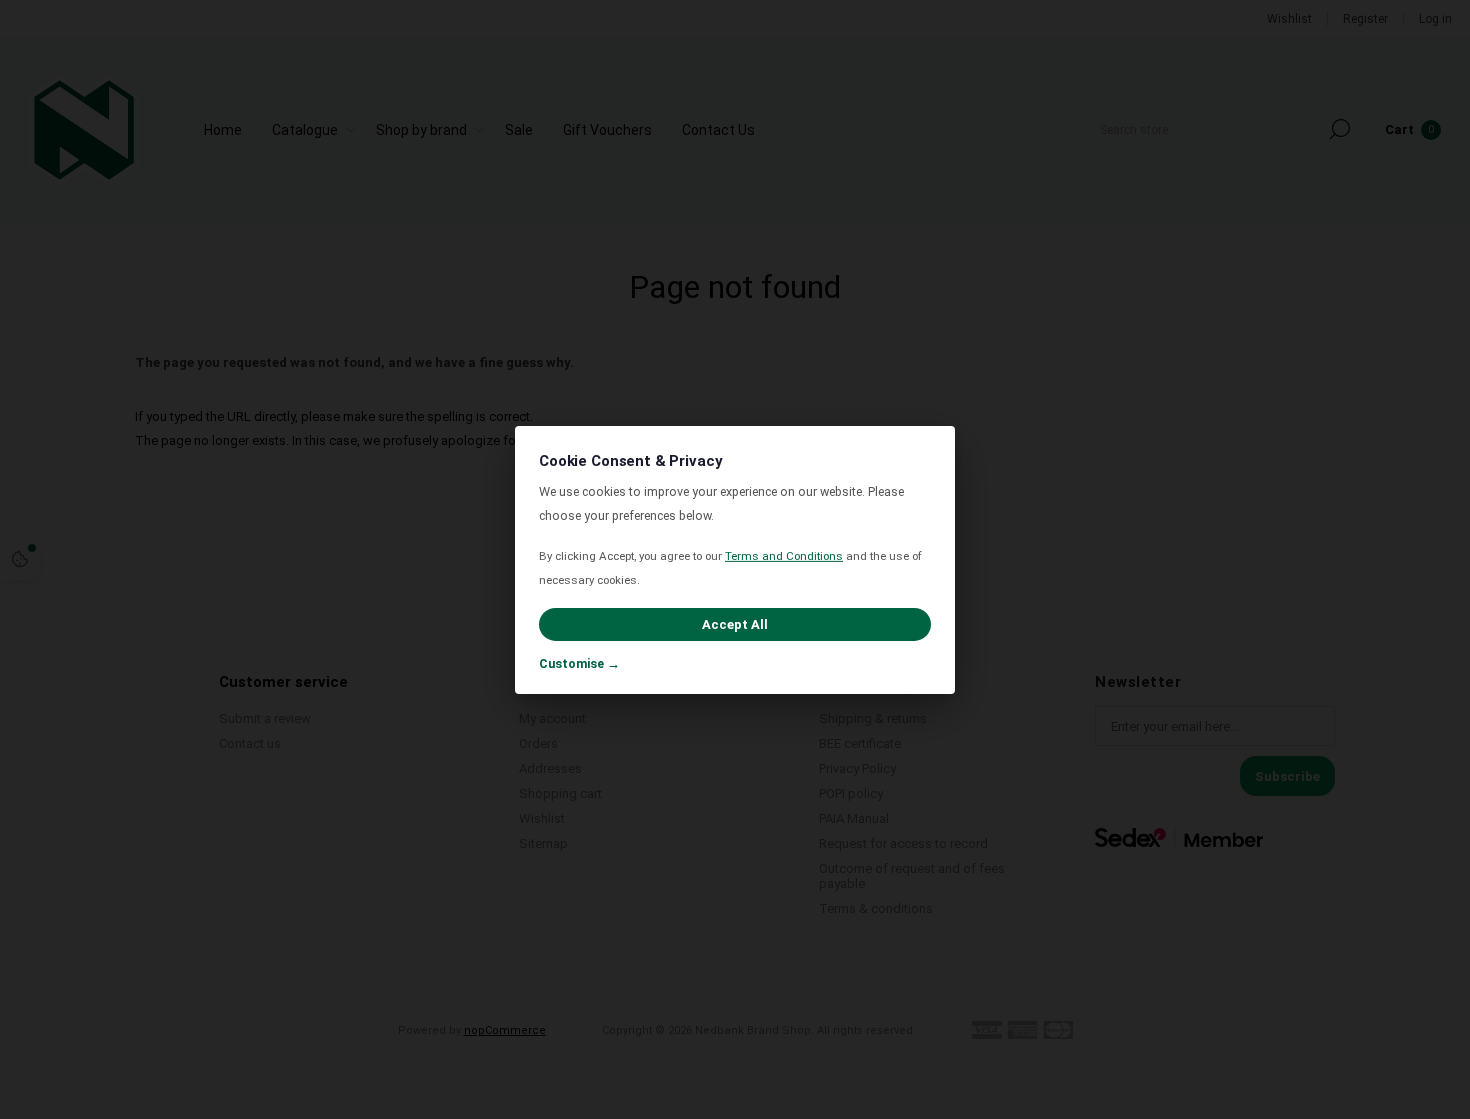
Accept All (735, 624)
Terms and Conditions (784, 556)
